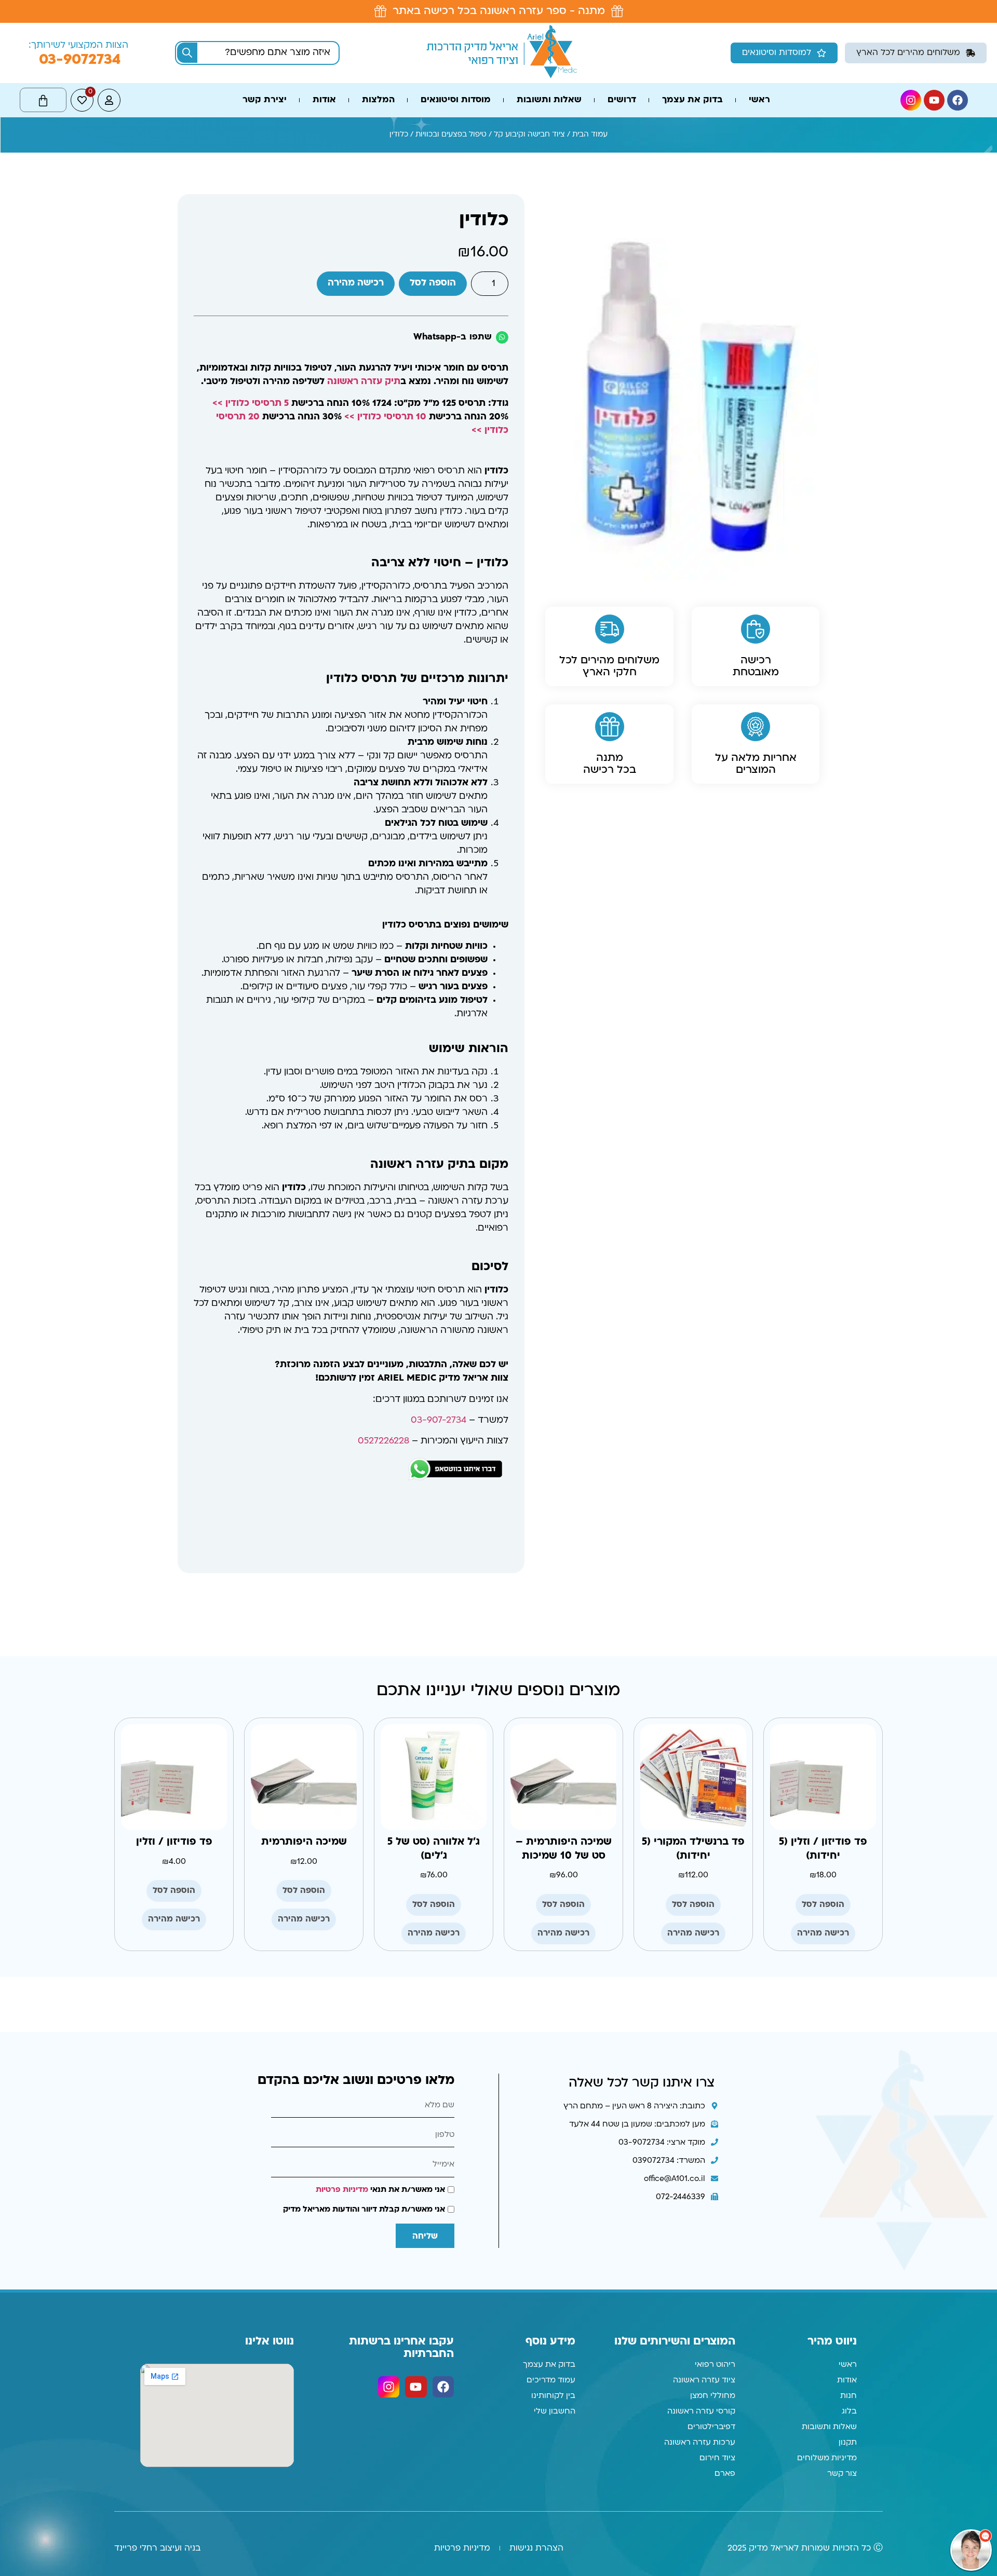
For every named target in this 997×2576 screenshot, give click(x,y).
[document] (498, 1288)
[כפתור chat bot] (971, 2550)
